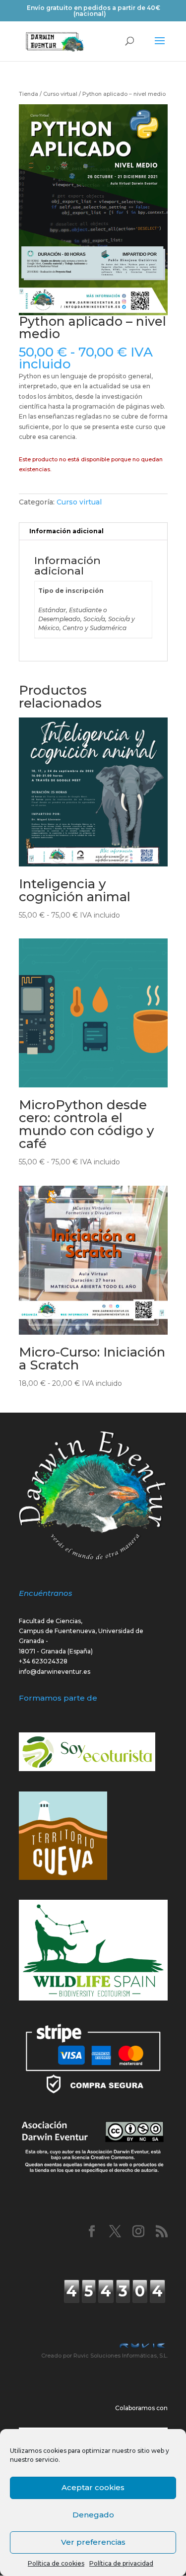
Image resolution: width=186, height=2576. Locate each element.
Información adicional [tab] (66, 531)
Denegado (93, 2515)
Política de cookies (56, 2563)
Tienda (29, 94)
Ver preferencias (93, 2542)
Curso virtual (60, 94)
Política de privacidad (121, 2563)
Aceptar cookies (93, 2487)
